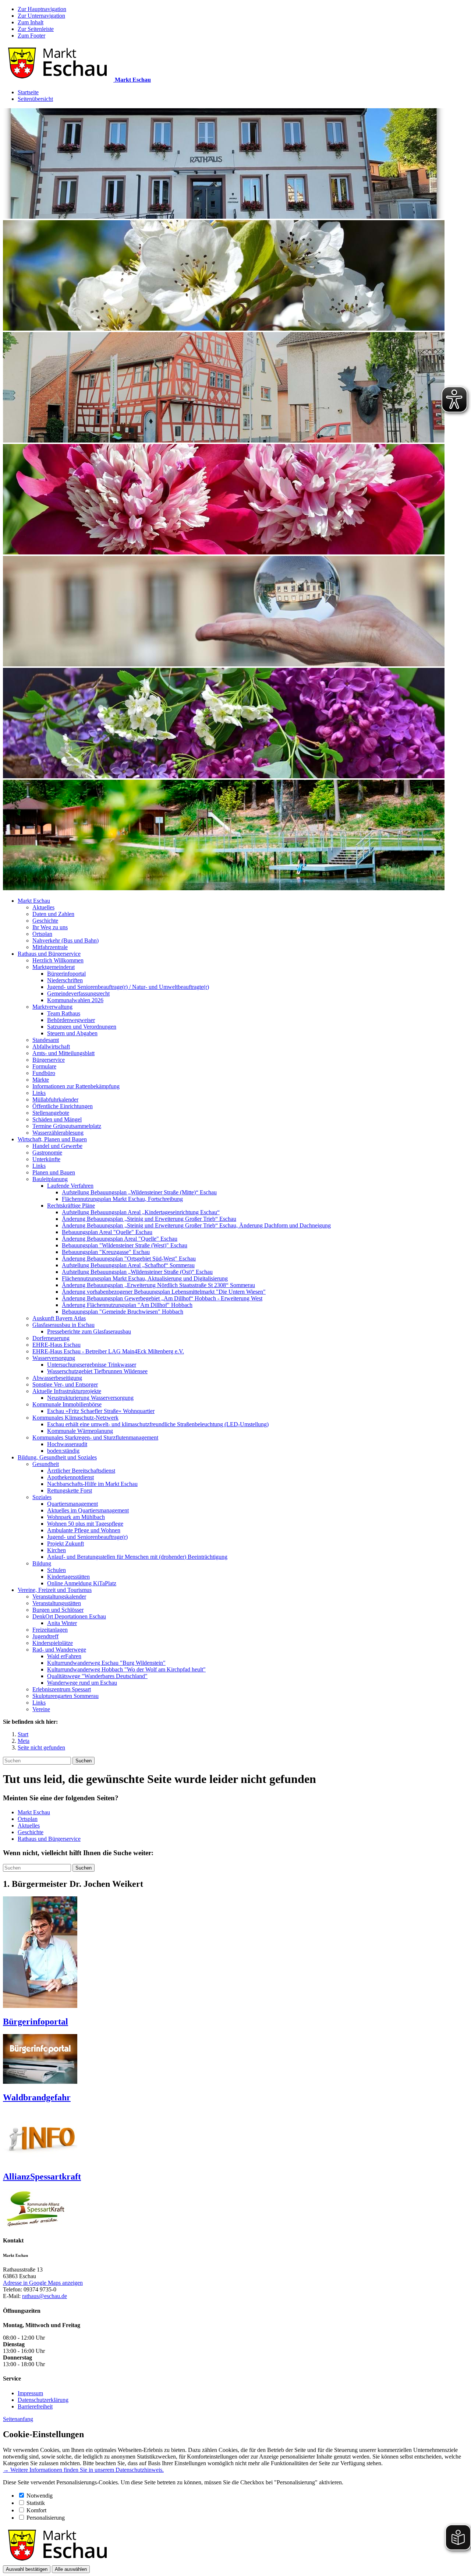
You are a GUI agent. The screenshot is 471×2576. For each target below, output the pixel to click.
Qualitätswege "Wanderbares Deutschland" (97, 1676)
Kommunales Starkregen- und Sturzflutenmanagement (95, 1437)
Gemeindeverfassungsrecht (78, 993)
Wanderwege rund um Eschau (82, 1683)
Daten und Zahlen (53, 914)
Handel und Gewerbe (57, 1146)
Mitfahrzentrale (50, 947)
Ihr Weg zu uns (50, 927)
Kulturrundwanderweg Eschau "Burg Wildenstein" (106, 1663)
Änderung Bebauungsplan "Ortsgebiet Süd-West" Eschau (129, 1259)
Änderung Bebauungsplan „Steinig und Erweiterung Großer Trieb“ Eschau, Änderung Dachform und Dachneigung (196, 1225)
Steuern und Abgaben (72, 1033)
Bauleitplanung (50, 1179)
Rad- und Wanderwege (59, 1650)
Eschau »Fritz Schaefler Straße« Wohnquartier (101, 1411)
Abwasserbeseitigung (57, 1378)
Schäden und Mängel (57, 1119)
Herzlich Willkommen (58, 960)
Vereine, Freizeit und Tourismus (55, 1590)
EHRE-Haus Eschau (56, 1345)
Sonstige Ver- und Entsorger (65, 1384)
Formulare (44, 1066)
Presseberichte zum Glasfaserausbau (89, 1331)
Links (39, 1093)
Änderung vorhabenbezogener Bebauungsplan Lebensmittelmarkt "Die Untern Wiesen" (164, 1292)
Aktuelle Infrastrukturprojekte (67, 1391)
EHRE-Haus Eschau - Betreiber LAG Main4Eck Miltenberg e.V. (108, 1351)
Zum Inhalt (31, 22)
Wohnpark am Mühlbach (76, 1517)
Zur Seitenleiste (36, 29)
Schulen (56, 1570)
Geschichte (45, 921)
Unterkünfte (46, 1159)
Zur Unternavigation (41, 16)
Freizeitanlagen (50, 1630)
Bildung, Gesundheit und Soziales (57, 1457)
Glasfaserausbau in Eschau (63, 1325)
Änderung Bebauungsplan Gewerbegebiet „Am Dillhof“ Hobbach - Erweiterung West (162, 1298)
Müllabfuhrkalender (55, 1100)
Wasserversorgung (54, 1358)
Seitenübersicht (35, 99)
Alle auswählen (71, 2569)
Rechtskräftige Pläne (71, 1206)
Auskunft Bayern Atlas (59, 1318)
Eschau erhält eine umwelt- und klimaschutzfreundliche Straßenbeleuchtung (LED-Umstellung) (158, 1424)
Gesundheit (46, 1464)
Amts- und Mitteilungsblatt (63, 1053)
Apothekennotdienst (70, 1477)
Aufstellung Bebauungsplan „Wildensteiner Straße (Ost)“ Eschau (137, 1272)
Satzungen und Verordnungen (82, 1027)
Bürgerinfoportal (66, 974)
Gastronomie (47, 1153)
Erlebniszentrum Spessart (62, 1689)
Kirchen (56, 1550)
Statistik (36, 2503)
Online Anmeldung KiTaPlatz (82, 1583)
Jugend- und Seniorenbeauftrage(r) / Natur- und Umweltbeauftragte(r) (128, 987)
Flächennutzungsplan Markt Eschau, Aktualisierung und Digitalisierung (145, 1278)
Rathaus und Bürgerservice (49, 954)
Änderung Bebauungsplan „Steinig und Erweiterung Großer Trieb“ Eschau (149, 1219)
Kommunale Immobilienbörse (67, 1404)
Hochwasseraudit (67, 1444)
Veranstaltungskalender (59, 1597)
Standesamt (46, 1040)
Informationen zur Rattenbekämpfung (76, 1086)
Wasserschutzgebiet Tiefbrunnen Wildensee (97, 1371)
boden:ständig (63, 1451)
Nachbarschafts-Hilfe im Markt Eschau (92, 1484)
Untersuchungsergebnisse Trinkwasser (92, 1365)
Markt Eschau (34, 901)
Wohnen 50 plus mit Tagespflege (85, 1524)
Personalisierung (46, 2518)
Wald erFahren (64, 1656)
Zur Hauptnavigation (42, 9)
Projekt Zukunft (65, 1544)
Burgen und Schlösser (58, 1610)
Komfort (36, 2510)
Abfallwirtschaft (51, 1046)
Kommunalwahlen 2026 (75, 1000)
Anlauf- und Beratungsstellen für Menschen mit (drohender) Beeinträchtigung (137, 1557)
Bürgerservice (49, 1060)
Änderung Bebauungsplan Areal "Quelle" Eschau (120, 1239)
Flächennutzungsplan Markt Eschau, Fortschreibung (122, 1199)
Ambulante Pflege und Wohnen (84, 1530)
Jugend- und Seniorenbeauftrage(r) (87, 1537)
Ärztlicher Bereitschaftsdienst (81, 1471)
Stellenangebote (51, 1113)
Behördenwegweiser (71, 1020)
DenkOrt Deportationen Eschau (69, 1616)
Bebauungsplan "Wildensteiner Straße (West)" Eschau (125, 1245)
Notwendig (40, 2496)
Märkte (41, 1080)
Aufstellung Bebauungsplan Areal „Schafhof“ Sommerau (128, 1265)
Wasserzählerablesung (58, 1133)
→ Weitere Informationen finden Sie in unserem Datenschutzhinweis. (83, 2470)
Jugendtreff (45, 1636)
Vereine (41, 1709)
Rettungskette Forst (70, 1490)
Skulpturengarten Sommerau (65, 1696)
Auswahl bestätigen (27, 2569)
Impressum (30, 2393)
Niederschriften (65, 980)
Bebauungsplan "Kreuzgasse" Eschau (106, 1252)
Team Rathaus (64, 1013)
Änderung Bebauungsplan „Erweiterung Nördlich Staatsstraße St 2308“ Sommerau (158, 1285)
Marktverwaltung (52, 1007)
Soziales (42, 1497)
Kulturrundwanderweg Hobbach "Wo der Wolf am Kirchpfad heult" (126, 1669)
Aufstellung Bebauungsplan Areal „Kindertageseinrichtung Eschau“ (141, 1212)
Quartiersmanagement (72, 1504)
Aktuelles (43, 907)
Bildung (42, 1563)
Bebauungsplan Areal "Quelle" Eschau (107, 1232)
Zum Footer (31, 36)
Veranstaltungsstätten (57, 1603)
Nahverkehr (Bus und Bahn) (65, 940)
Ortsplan (42, 934)
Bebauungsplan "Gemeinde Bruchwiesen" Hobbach (123, 1312)
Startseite (28, 92)
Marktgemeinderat (54, 967)
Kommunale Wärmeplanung (80, 1431)
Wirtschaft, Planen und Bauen (52, 1139)
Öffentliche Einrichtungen (63, 1106)
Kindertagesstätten (68, 1577)
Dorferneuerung (51, 1338)
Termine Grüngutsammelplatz (67, 1126)
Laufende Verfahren (70, 1186)
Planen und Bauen (54, 1172)
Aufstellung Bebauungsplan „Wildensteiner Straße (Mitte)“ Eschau (139, 1192)
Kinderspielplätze (53, 1643)
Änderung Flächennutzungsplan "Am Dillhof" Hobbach (127, 1305)
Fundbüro (44, 1073)
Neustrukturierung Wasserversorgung (90, 1398)
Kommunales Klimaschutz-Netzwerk (75, 1418)
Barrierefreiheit (35, 2406)
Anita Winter (62, 1623)
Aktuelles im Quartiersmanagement (88, 1510)
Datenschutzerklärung (43, 2400)
